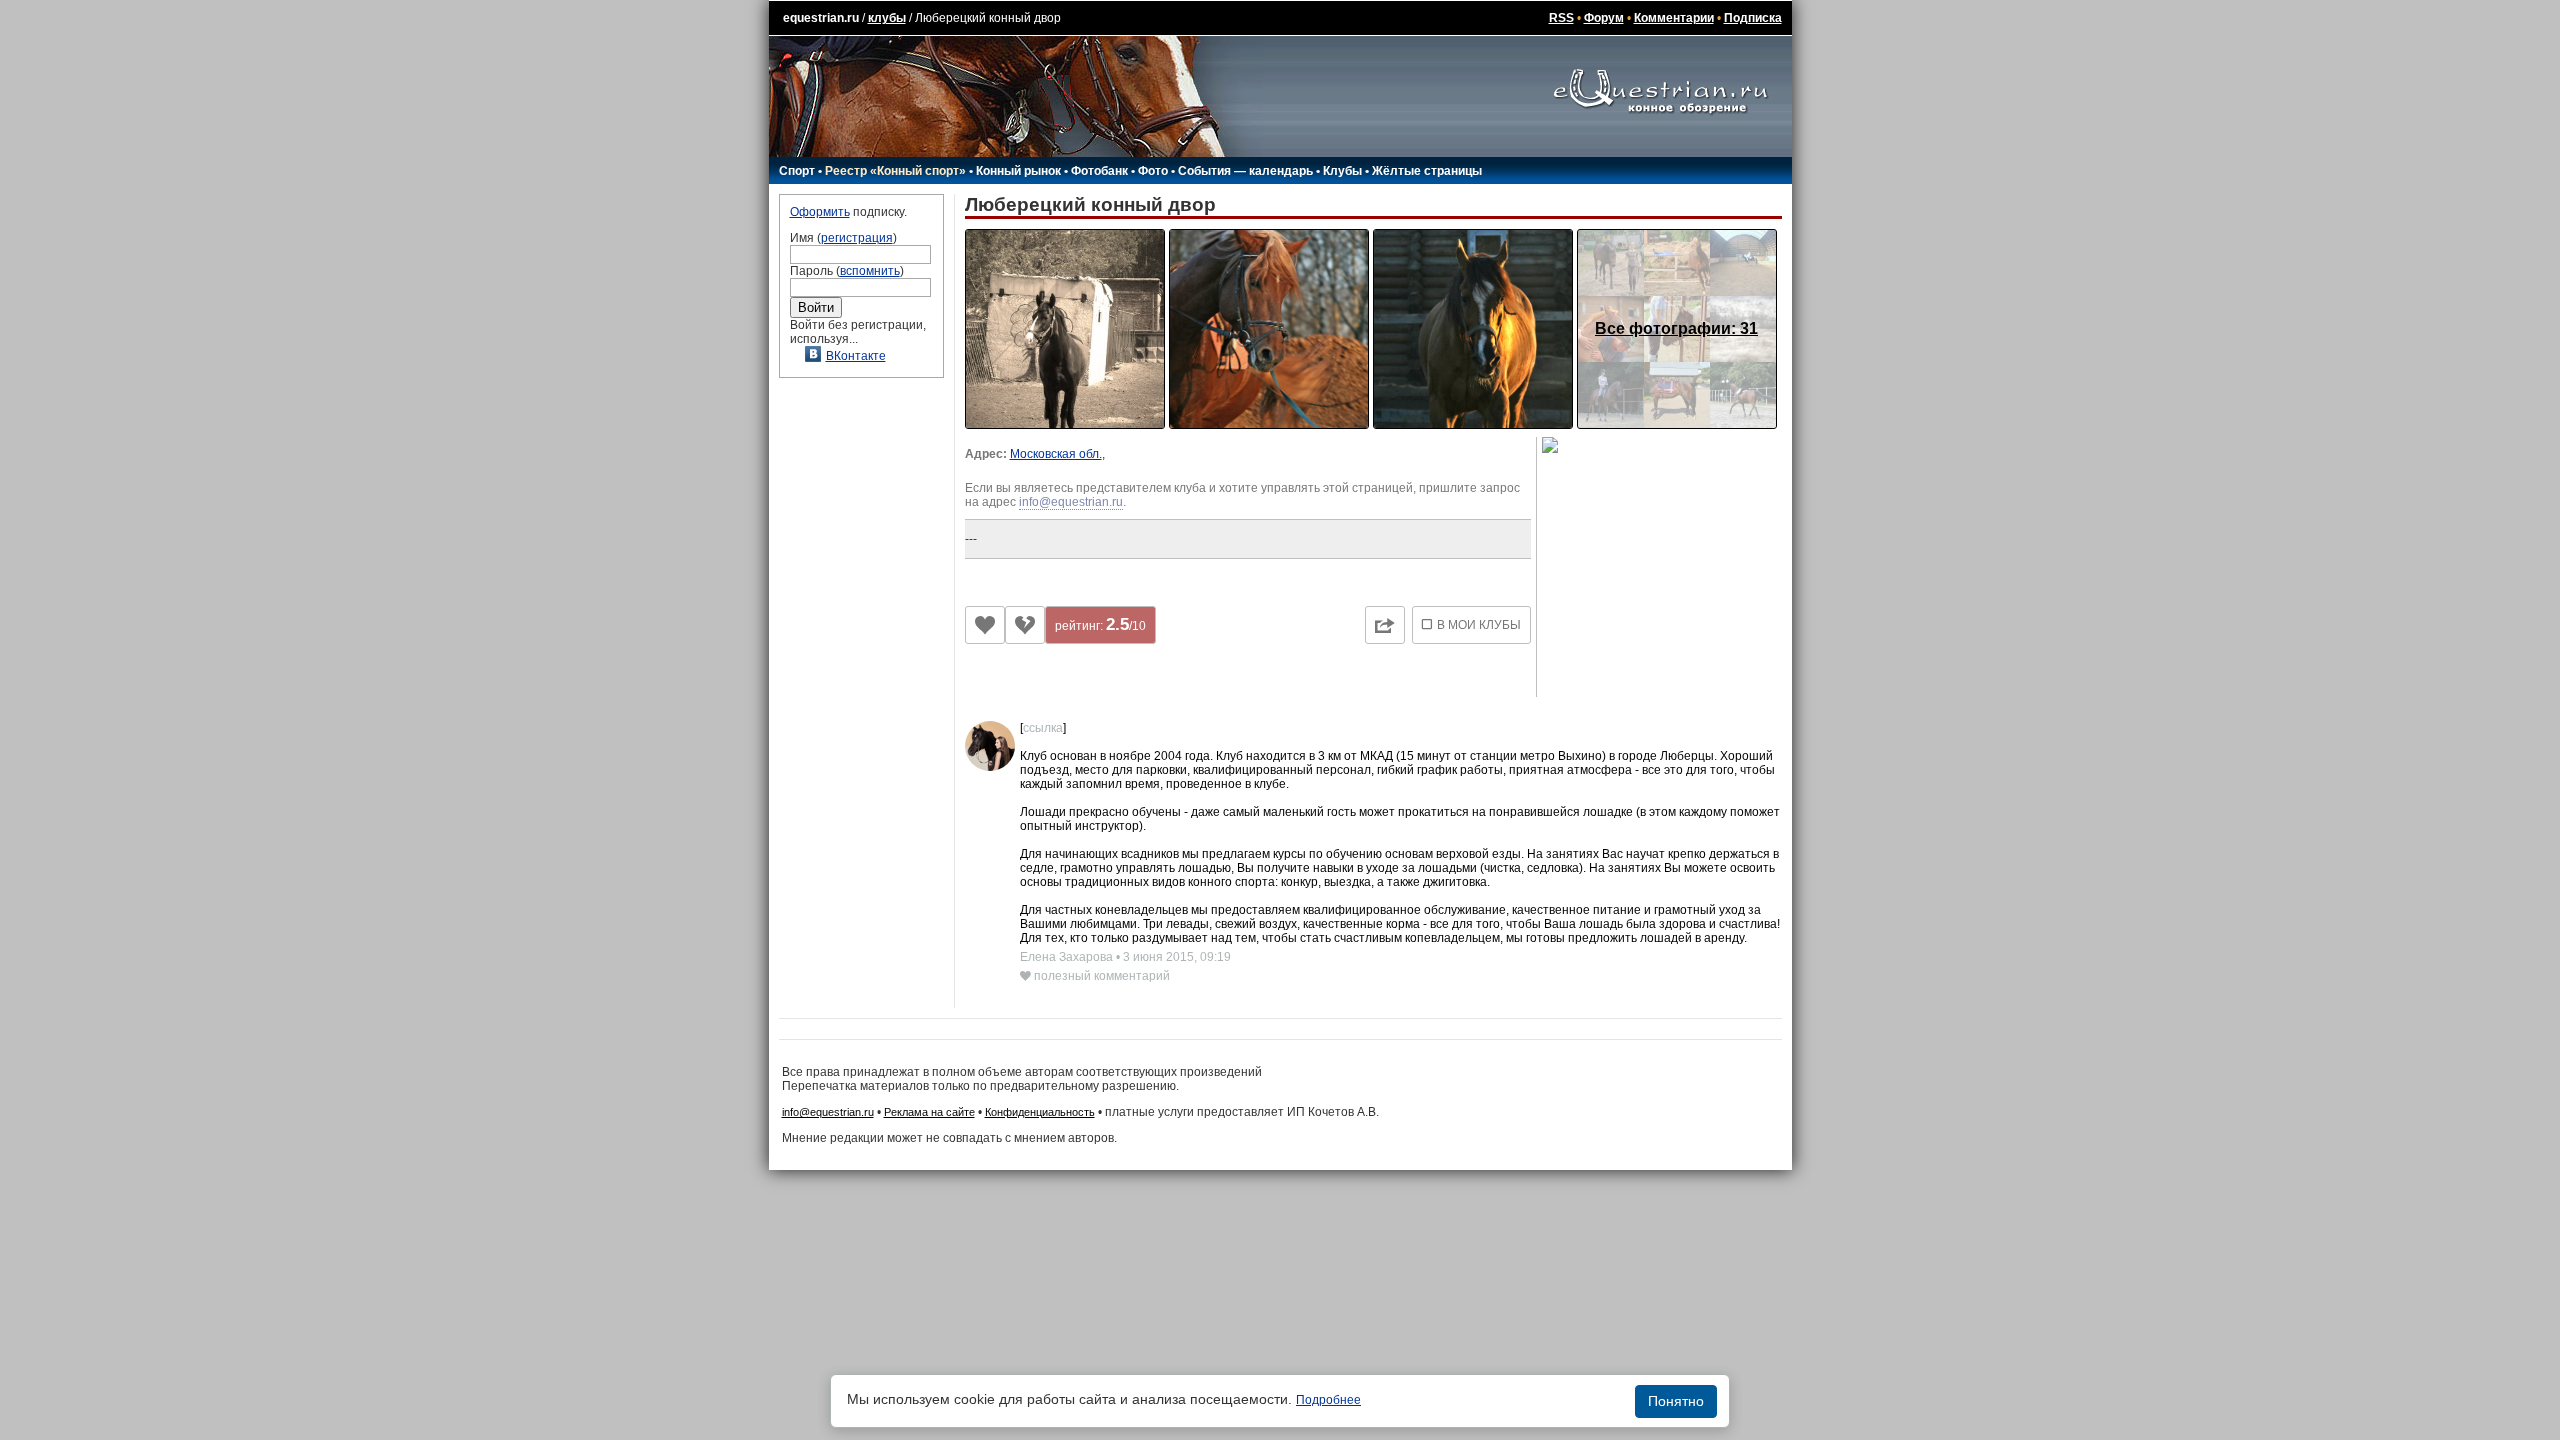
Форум (1604, 18)
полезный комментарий (1100, 976)
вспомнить (870, 271)
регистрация (857, 238)
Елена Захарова (1068, 957)
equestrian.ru (821, 18)
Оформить (820, 212)
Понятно (1676, 1401)
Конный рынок (1018, 171)
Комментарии (1674, 18)
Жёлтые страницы (1427, 171)
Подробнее (1328, 1400)
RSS (1561, 18)
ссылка (1043, 728)
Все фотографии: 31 (1676, 328)
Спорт (797, 171)
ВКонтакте (856, 356)
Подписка (1753, 18)
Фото (1153, 171)
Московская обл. (1056, 454)
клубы (887, 18)
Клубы (1342, 171)
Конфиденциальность (1040, 1112)
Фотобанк (1099, 171)
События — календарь (1245, 171)
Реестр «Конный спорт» (895, 171)
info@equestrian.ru (1071, 502)
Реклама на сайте (929, 1112)
